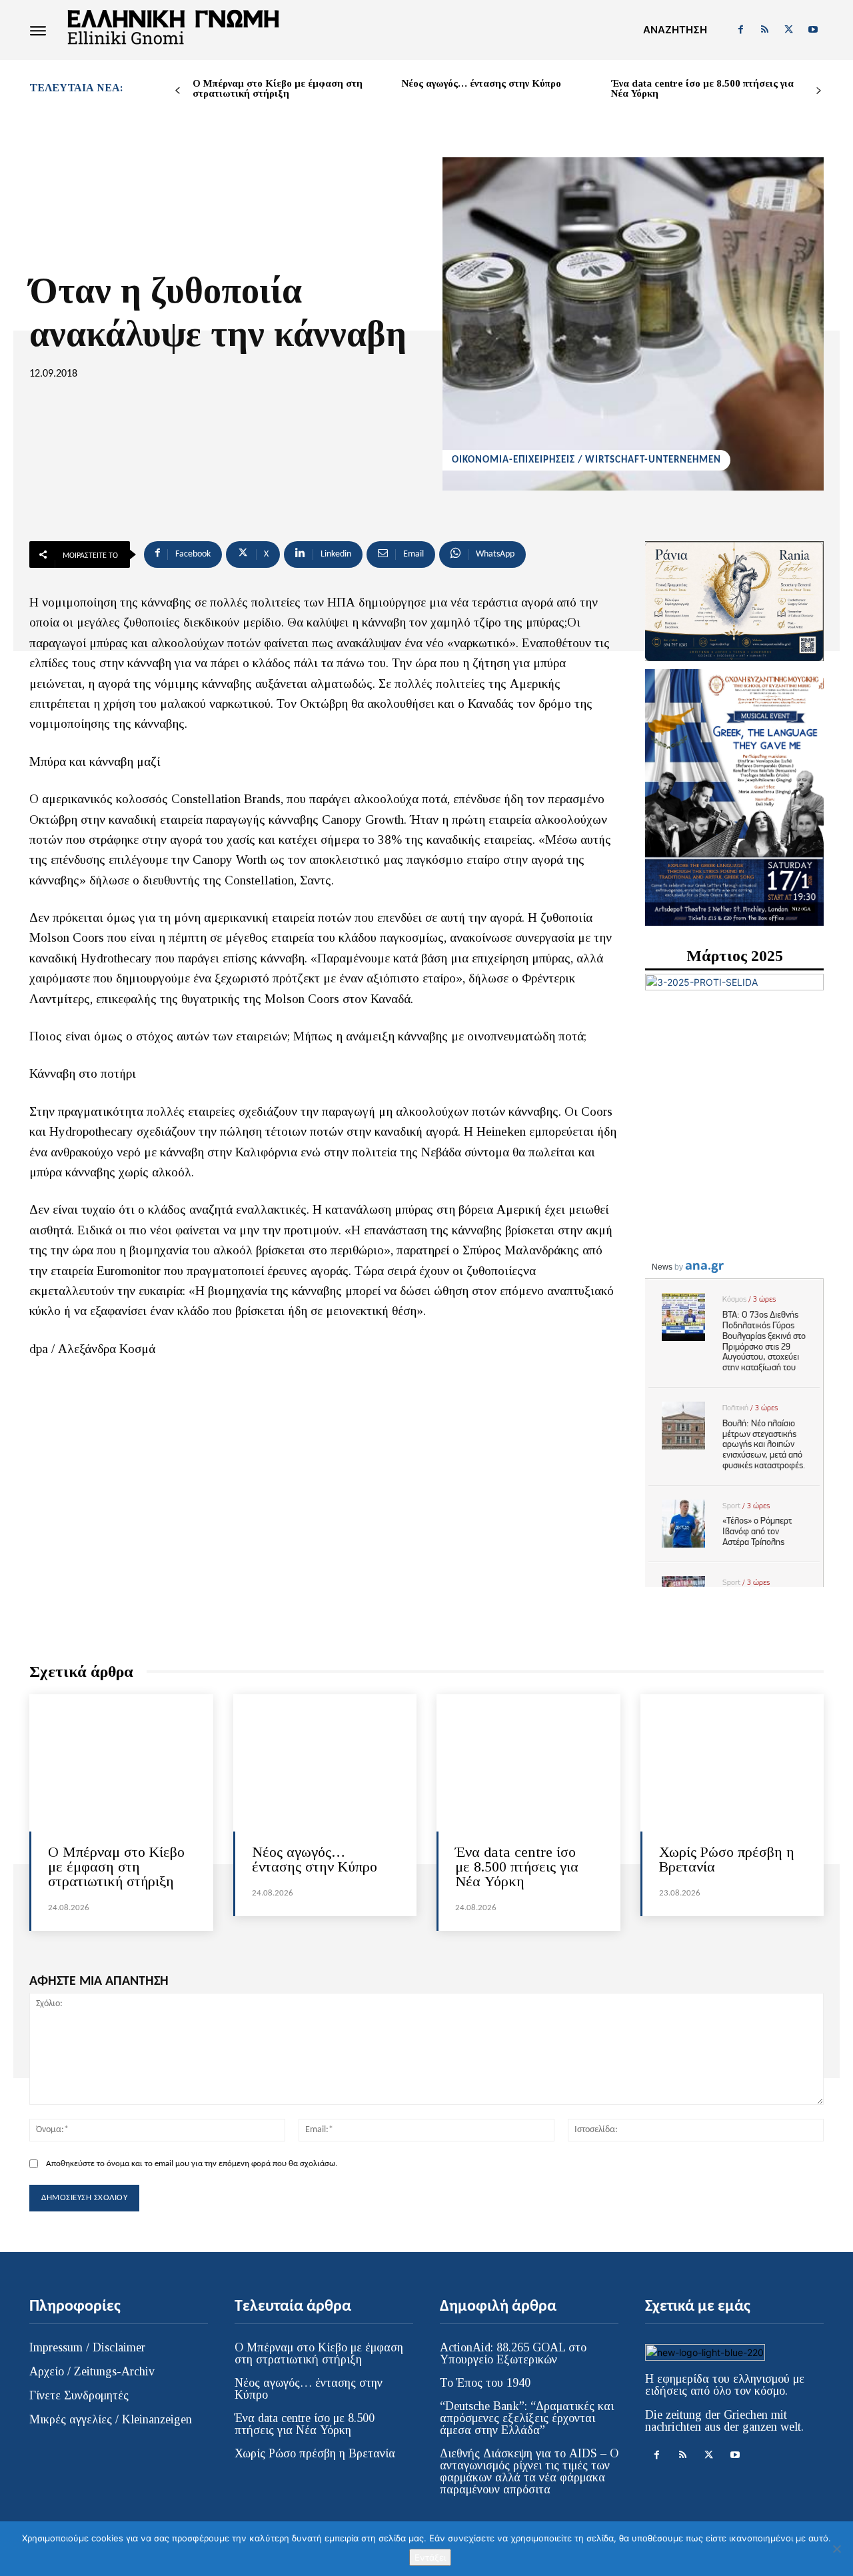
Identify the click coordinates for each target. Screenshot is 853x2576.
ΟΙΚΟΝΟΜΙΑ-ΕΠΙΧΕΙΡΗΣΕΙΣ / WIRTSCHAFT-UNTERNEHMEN (586, 460)
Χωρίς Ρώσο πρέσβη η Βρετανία (727, 1859)
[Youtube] (813, 30)
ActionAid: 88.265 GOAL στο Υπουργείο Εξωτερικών (513, 2353)
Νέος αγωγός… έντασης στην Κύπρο (481, 83)
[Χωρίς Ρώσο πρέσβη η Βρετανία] (732, 1763)
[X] (789, 30)
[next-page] (819, 91)
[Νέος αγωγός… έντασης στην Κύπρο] (325, 1763)
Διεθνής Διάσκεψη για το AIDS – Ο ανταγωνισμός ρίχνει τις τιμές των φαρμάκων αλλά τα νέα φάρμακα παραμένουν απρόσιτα (529, 2471)
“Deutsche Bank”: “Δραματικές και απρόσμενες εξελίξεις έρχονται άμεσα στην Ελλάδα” (527, 2418)
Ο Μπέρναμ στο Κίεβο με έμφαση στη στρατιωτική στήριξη (278, 88)
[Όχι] (836, 2549)
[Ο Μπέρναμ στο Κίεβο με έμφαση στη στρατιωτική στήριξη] (121, 1763)
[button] (675, 30)
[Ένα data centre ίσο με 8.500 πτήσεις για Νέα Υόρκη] (528, 1763)
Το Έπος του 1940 (485, 2383)
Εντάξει (430, 2557)
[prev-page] (178, 91)
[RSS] (764, 30)
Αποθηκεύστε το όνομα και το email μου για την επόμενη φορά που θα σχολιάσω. (192, 2164)
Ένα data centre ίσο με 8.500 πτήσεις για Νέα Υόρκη (702, 88)
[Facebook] (740, 30)
